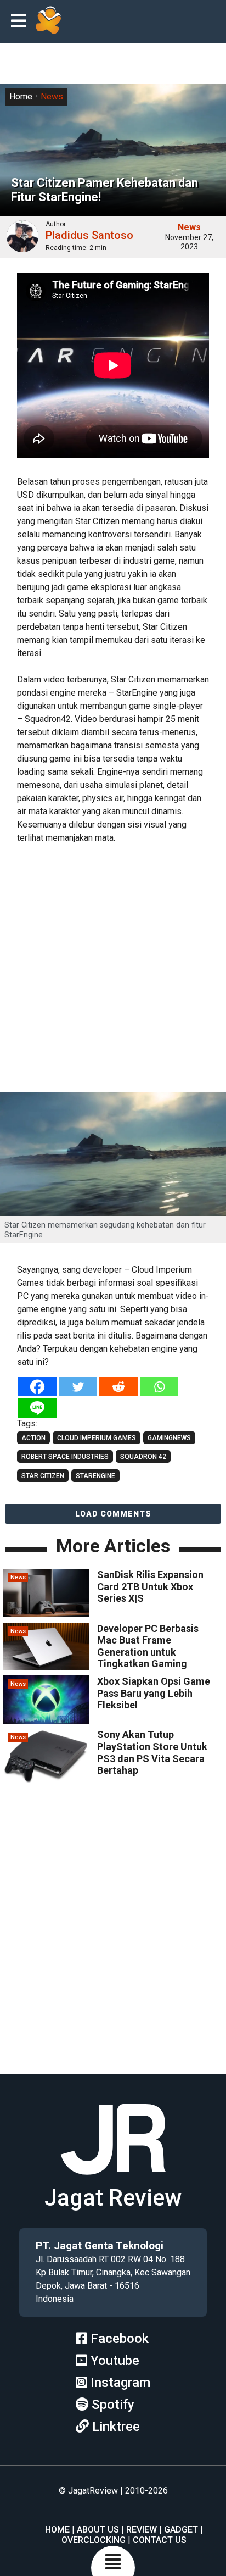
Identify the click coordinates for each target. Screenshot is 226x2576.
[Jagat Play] (48, 21)
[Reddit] (118, 1387)
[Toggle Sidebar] (21, 22)
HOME (57, 2530)
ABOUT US (98, 2530)
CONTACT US (160, 2540)
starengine (95, 1476)
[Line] (37, 1408)
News (52, 96)
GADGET (181, 2530)
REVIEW (142, 2530)
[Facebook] (37, 1387)
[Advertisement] (113, 969)
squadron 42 (143, 1457)
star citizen (43, 1476)
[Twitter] (78, 1387)
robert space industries (65, 1457)
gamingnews (169, 1438)
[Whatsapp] (159, 1387)
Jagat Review (113, 2198)
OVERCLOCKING (94, 2540)
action (33, 1438)
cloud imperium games (97, 1438)
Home (21, 96)
